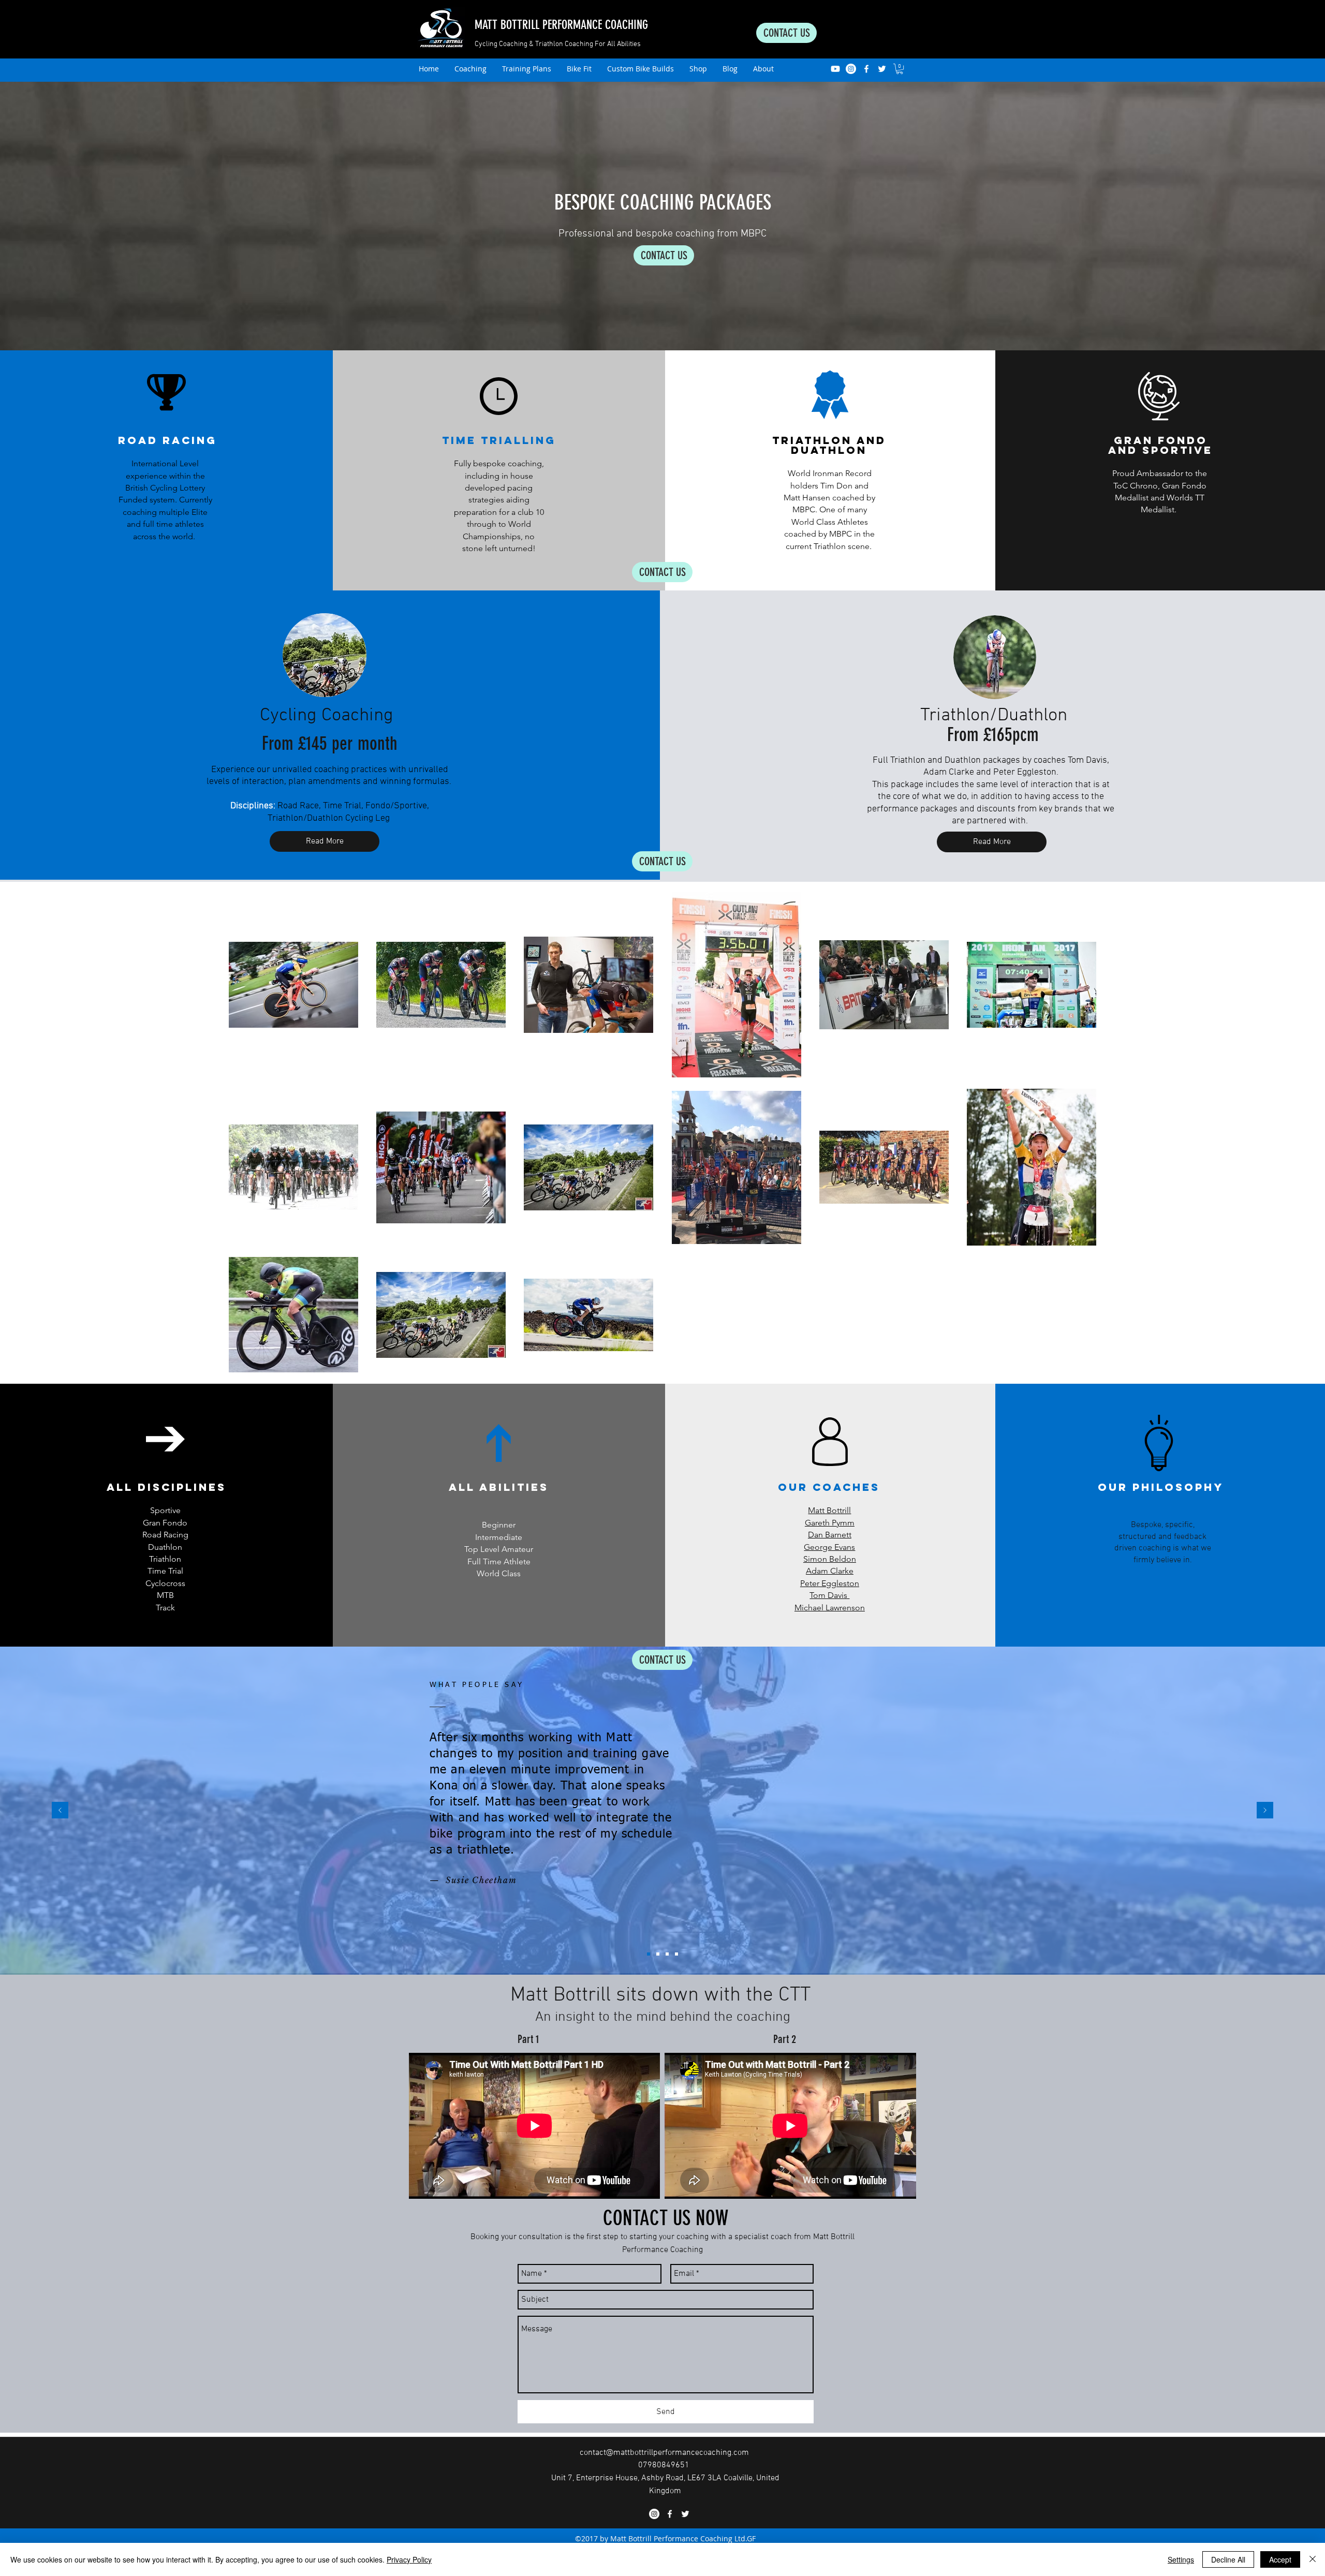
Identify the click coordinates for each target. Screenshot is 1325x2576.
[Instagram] (851, 69)
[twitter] (882, 69)
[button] (900, 69)
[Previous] (60, 1811)
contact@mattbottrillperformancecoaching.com (664, 2453)
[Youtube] (835, 69)
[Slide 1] (649, 1954)
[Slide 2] (658, 1954)
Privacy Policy (409, 2559)
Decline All (1228, 2559)
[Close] (1313, 2559)
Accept (1280, 2559)
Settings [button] (1181, 2559)
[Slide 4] (676, 1954)
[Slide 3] (667, 1954)
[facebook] (866, 69)
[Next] (1265, 1811)
